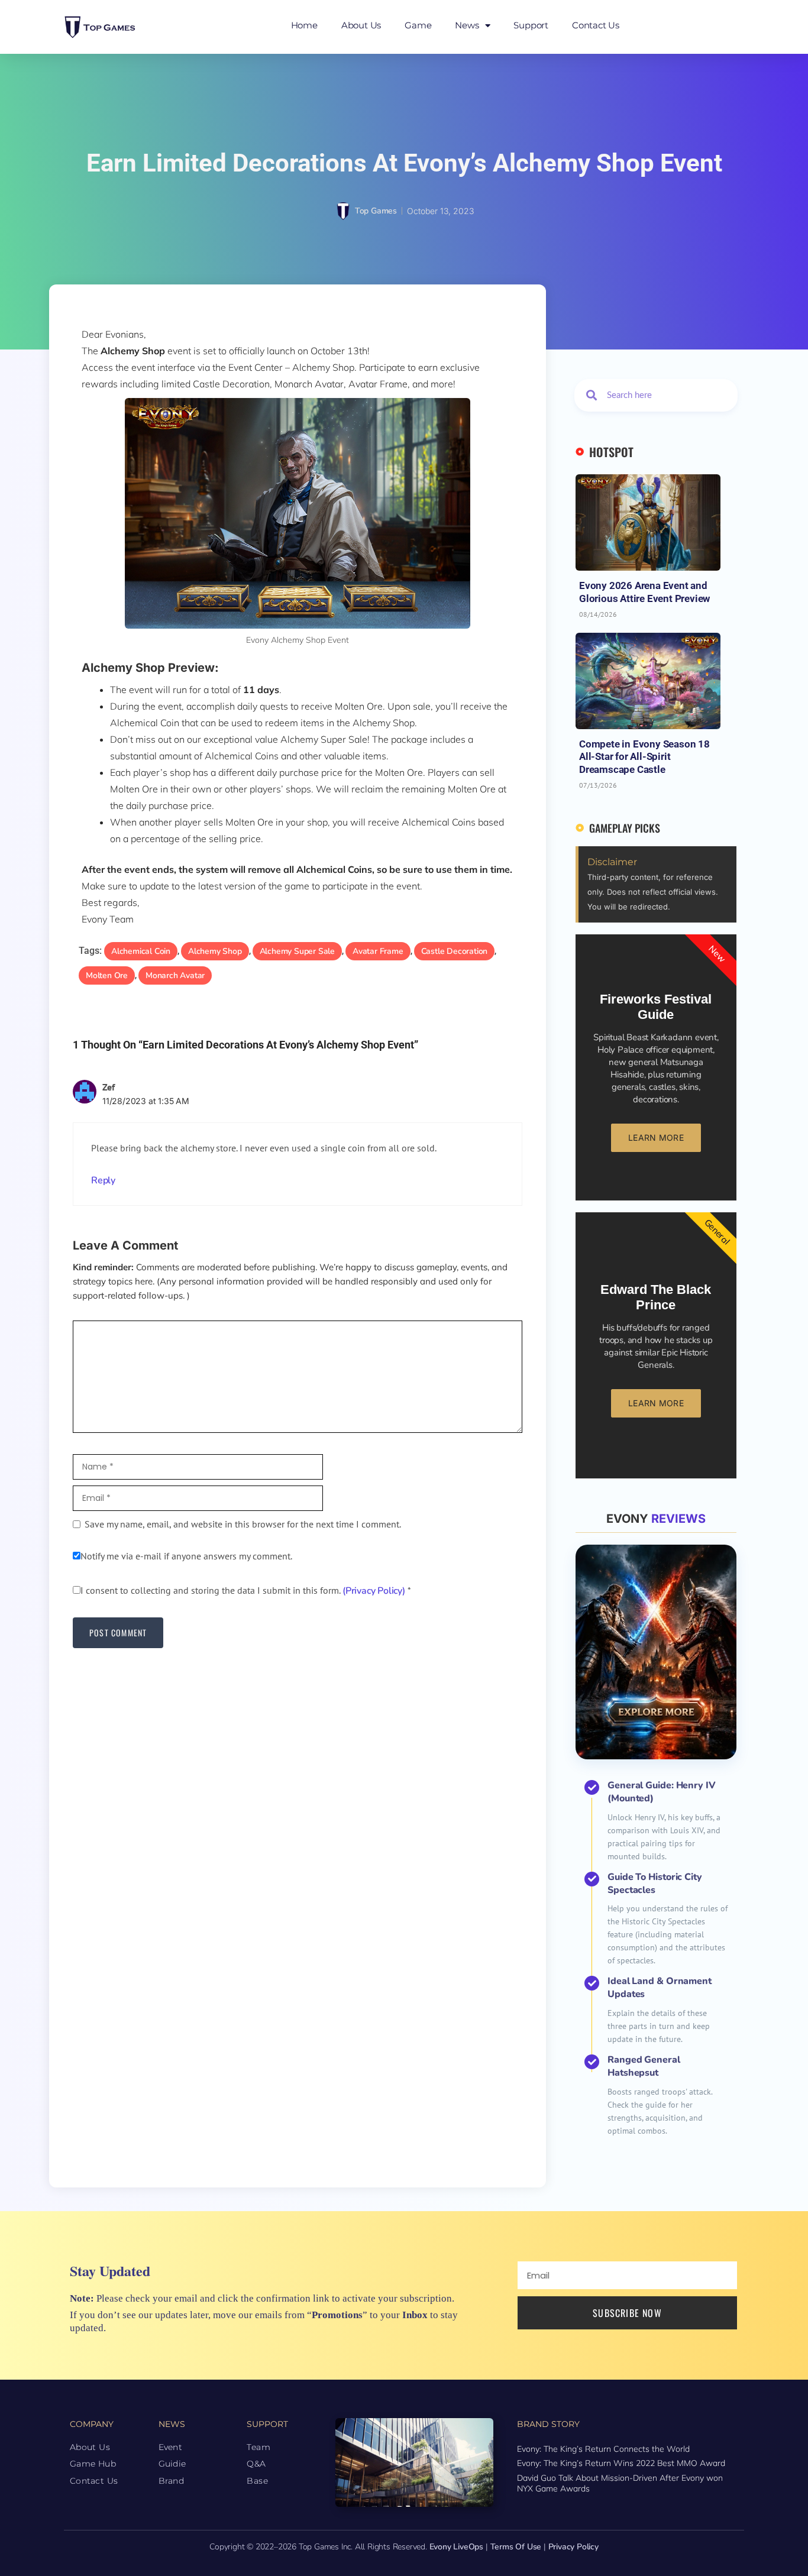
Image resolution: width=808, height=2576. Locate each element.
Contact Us (596, 25)
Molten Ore (107, 975)
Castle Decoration (455, 951)
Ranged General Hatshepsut (644, 2066)
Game (418, 25)
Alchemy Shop (215, 951)
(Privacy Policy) (374, 1591)
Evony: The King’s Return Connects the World (603, 2449)
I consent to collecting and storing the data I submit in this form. (246, 1590)
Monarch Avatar (175, 975)
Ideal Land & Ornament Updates (660, 1988)
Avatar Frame (378, 951)
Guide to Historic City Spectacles (655, 1884)
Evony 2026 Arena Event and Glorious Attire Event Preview (644, 592)
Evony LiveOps (456, 2547)
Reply (103, 1180)
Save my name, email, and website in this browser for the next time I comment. (243, 1524)
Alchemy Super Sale (297, 951)
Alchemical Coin (141, 951)
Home (304, 25)
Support (531, 25)
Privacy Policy (573, 2547)
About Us (361, 25)
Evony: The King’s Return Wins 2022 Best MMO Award (621, 2463)
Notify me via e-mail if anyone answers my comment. (186, 1556)
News (467, 25)
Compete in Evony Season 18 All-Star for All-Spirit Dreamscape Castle (644, 757)
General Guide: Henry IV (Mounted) (662, 1792)
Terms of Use (516, 2547)
